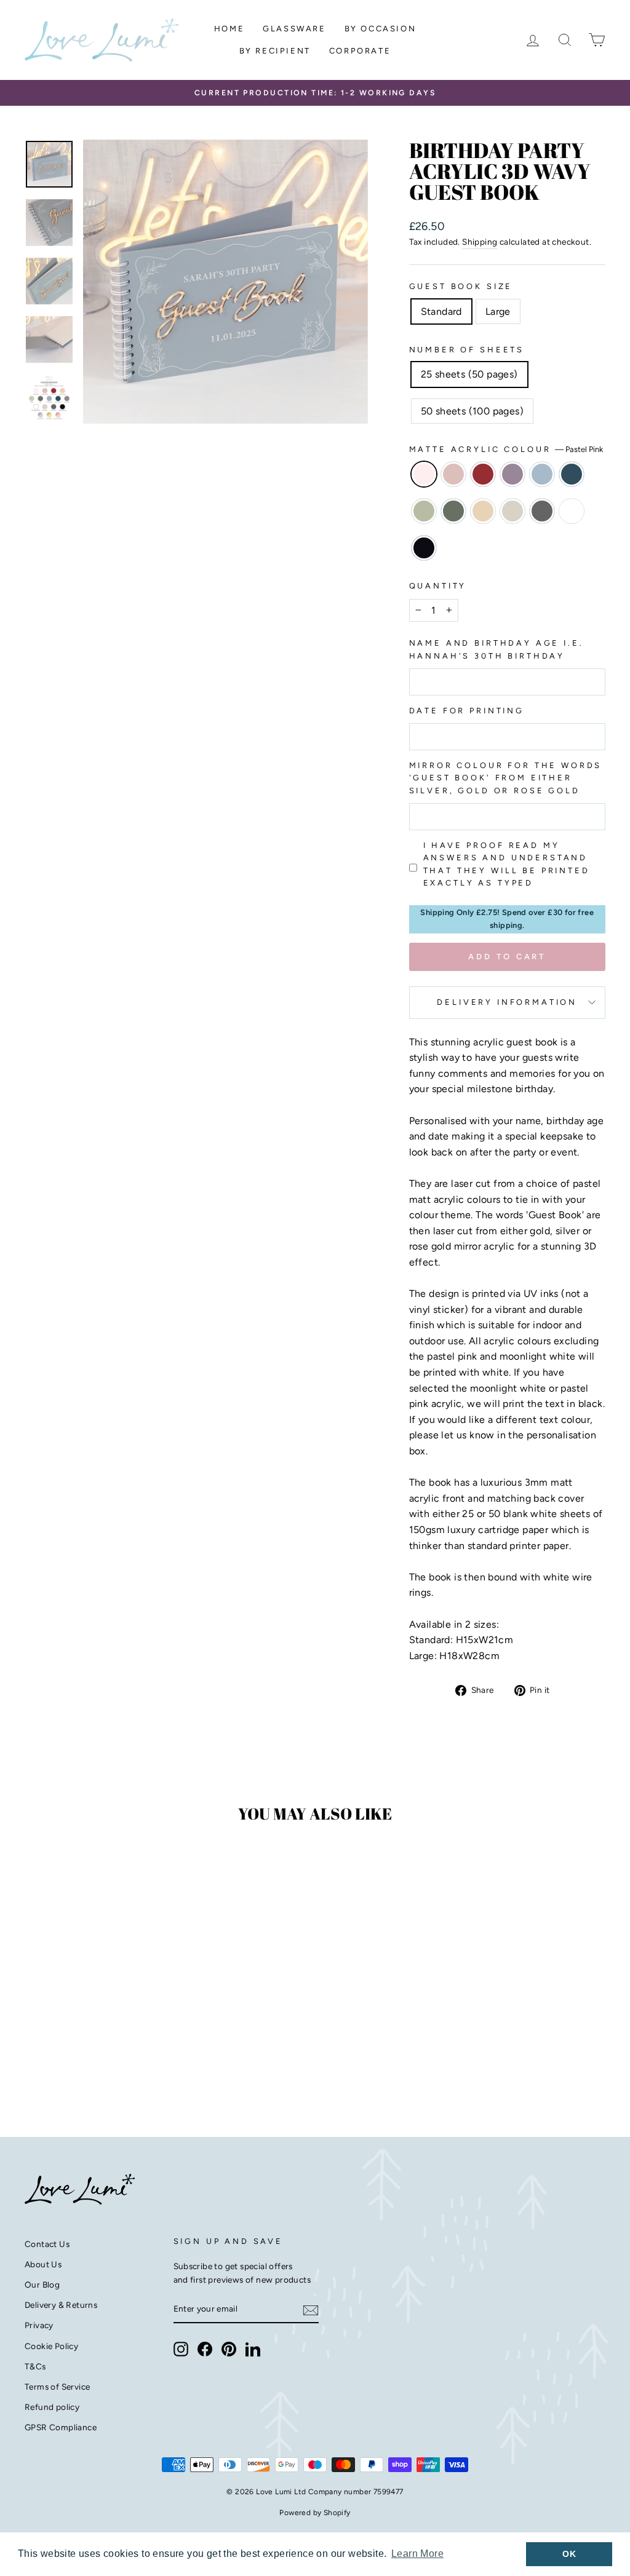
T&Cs (35, 2366)
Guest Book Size (461, 286)
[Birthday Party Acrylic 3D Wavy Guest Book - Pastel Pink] (34, 2050)
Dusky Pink (453, 474)
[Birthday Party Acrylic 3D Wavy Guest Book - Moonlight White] (109, 2064)
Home (229, 29)
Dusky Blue (542, 474)
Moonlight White (572, 511)
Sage (424, 511)
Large (498, 311)
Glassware (294, 29)
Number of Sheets (467, 350)
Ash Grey (512, 511)
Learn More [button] (417, 2554)
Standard (441, 311)
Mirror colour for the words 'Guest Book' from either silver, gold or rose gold (506, 778)
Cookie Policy (51, 2346)
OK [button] (569, 2554)
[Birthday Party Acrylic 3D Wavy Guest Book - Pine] (150, 2050)
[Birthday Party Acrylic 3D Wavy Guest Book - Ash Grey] (75, 2064)
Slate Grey (542, 511)
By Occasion (381, 29)
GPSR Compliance (61, 2427)
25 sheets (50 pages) (469, 374)
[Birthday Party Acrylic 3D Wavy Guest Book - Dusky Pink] (51, 2050)
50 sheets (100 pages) (472, 411)
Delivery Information (507, 1002)
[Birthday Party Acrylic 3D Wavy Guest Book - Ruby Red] (67, 2050)
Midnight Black (424, 548)
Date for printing (467, 711)
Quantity (438, 586)
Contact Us (47, 2244)
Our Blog (42, 2285)
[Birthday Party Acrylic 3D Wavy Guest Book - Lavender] (84, 2050)
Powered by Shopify (315, 2513)
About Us (43, 2264)
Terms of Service (57, 2387)
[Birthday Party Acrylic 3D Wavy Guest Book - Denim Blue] (117, 2050)
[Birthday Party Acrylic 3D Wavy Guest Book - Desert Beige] (59, 2064)
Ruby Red (483, 474)
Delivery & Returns (61, 2305)
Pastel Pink (424, 474)
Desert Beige (483, 511)
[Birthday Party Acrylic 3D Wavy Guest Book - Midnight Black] (125, 2064)
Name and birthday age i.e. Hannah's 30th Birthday (496, 649)
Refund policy (52, 2407)
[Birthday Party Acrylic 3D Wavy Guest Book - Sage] (134, 2050)
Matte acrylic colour (506, 449)
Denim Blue (572, 474)
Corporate (360, 51)
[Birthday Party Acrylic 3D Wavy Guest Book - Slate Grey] (92, 2064)
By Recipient (275, 51)
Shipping (480, 242)
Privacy (39, 2325)
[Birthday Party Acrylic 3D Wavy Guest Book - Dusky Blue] (101, 2050)
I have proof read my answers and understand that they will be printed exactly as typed (507, 864)
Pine (453, 511)
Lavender (512, 474)
